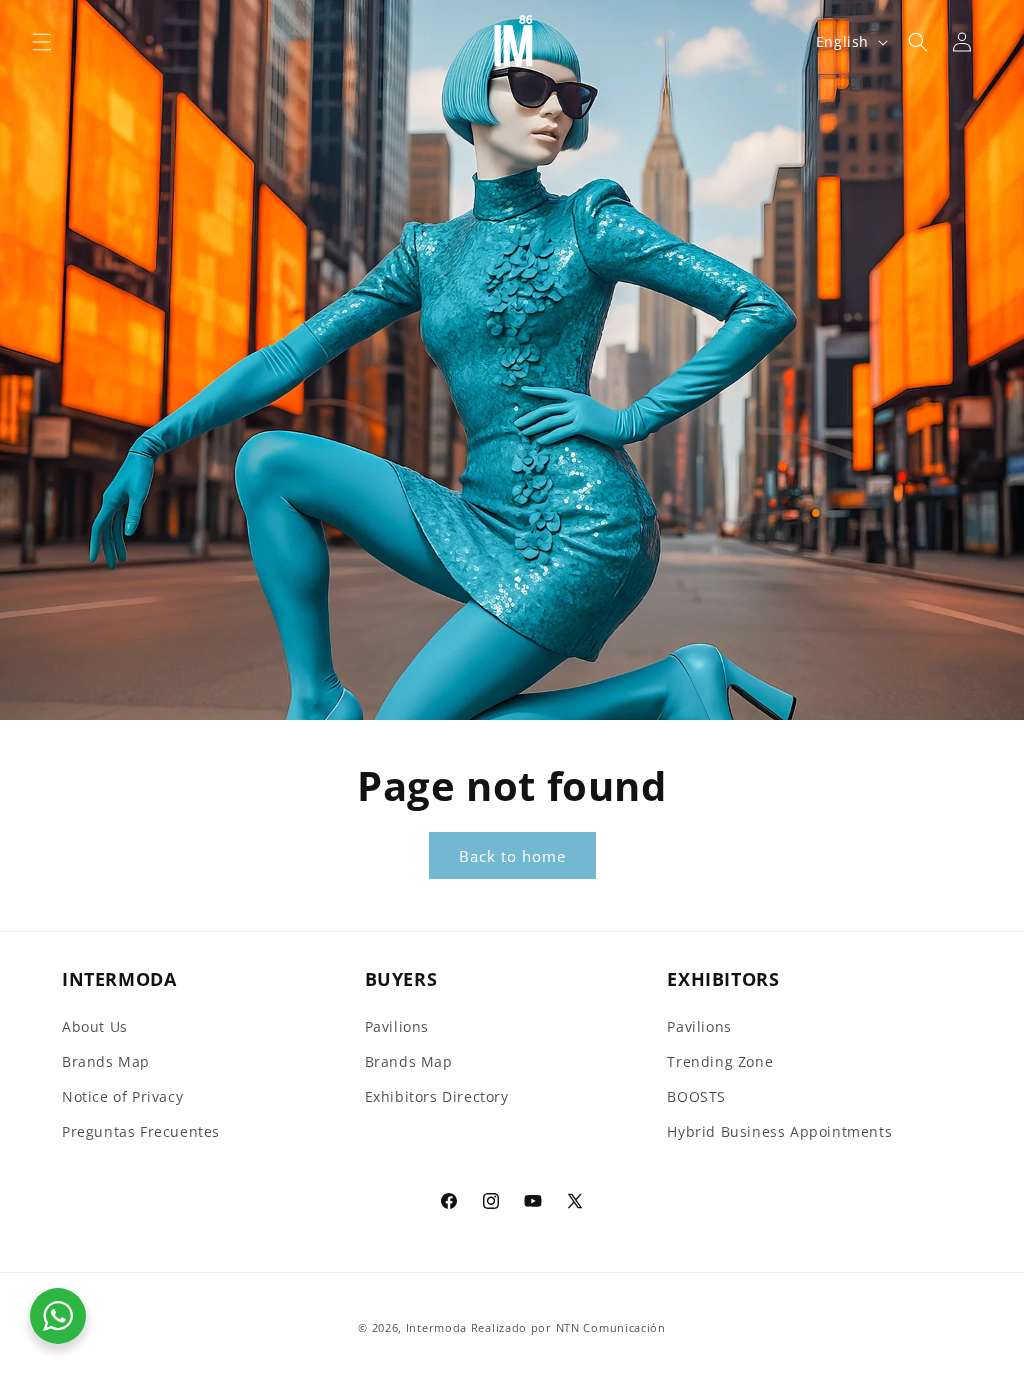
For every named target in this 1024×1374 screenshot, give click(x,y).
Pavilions (397, 1026)
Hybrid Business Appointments (779, 1131)
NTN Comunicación (611, 1327)
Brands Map (106, 1061)
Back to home (512, 856)
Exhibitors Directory (437, 1096)
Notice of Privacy (122, 1096)
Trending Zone (720, 1061)
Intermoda (436, 1327)
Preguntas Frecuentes (141, 1131)
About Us (95, 1026)
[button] (42, 42)
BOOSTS (696, 1096)
